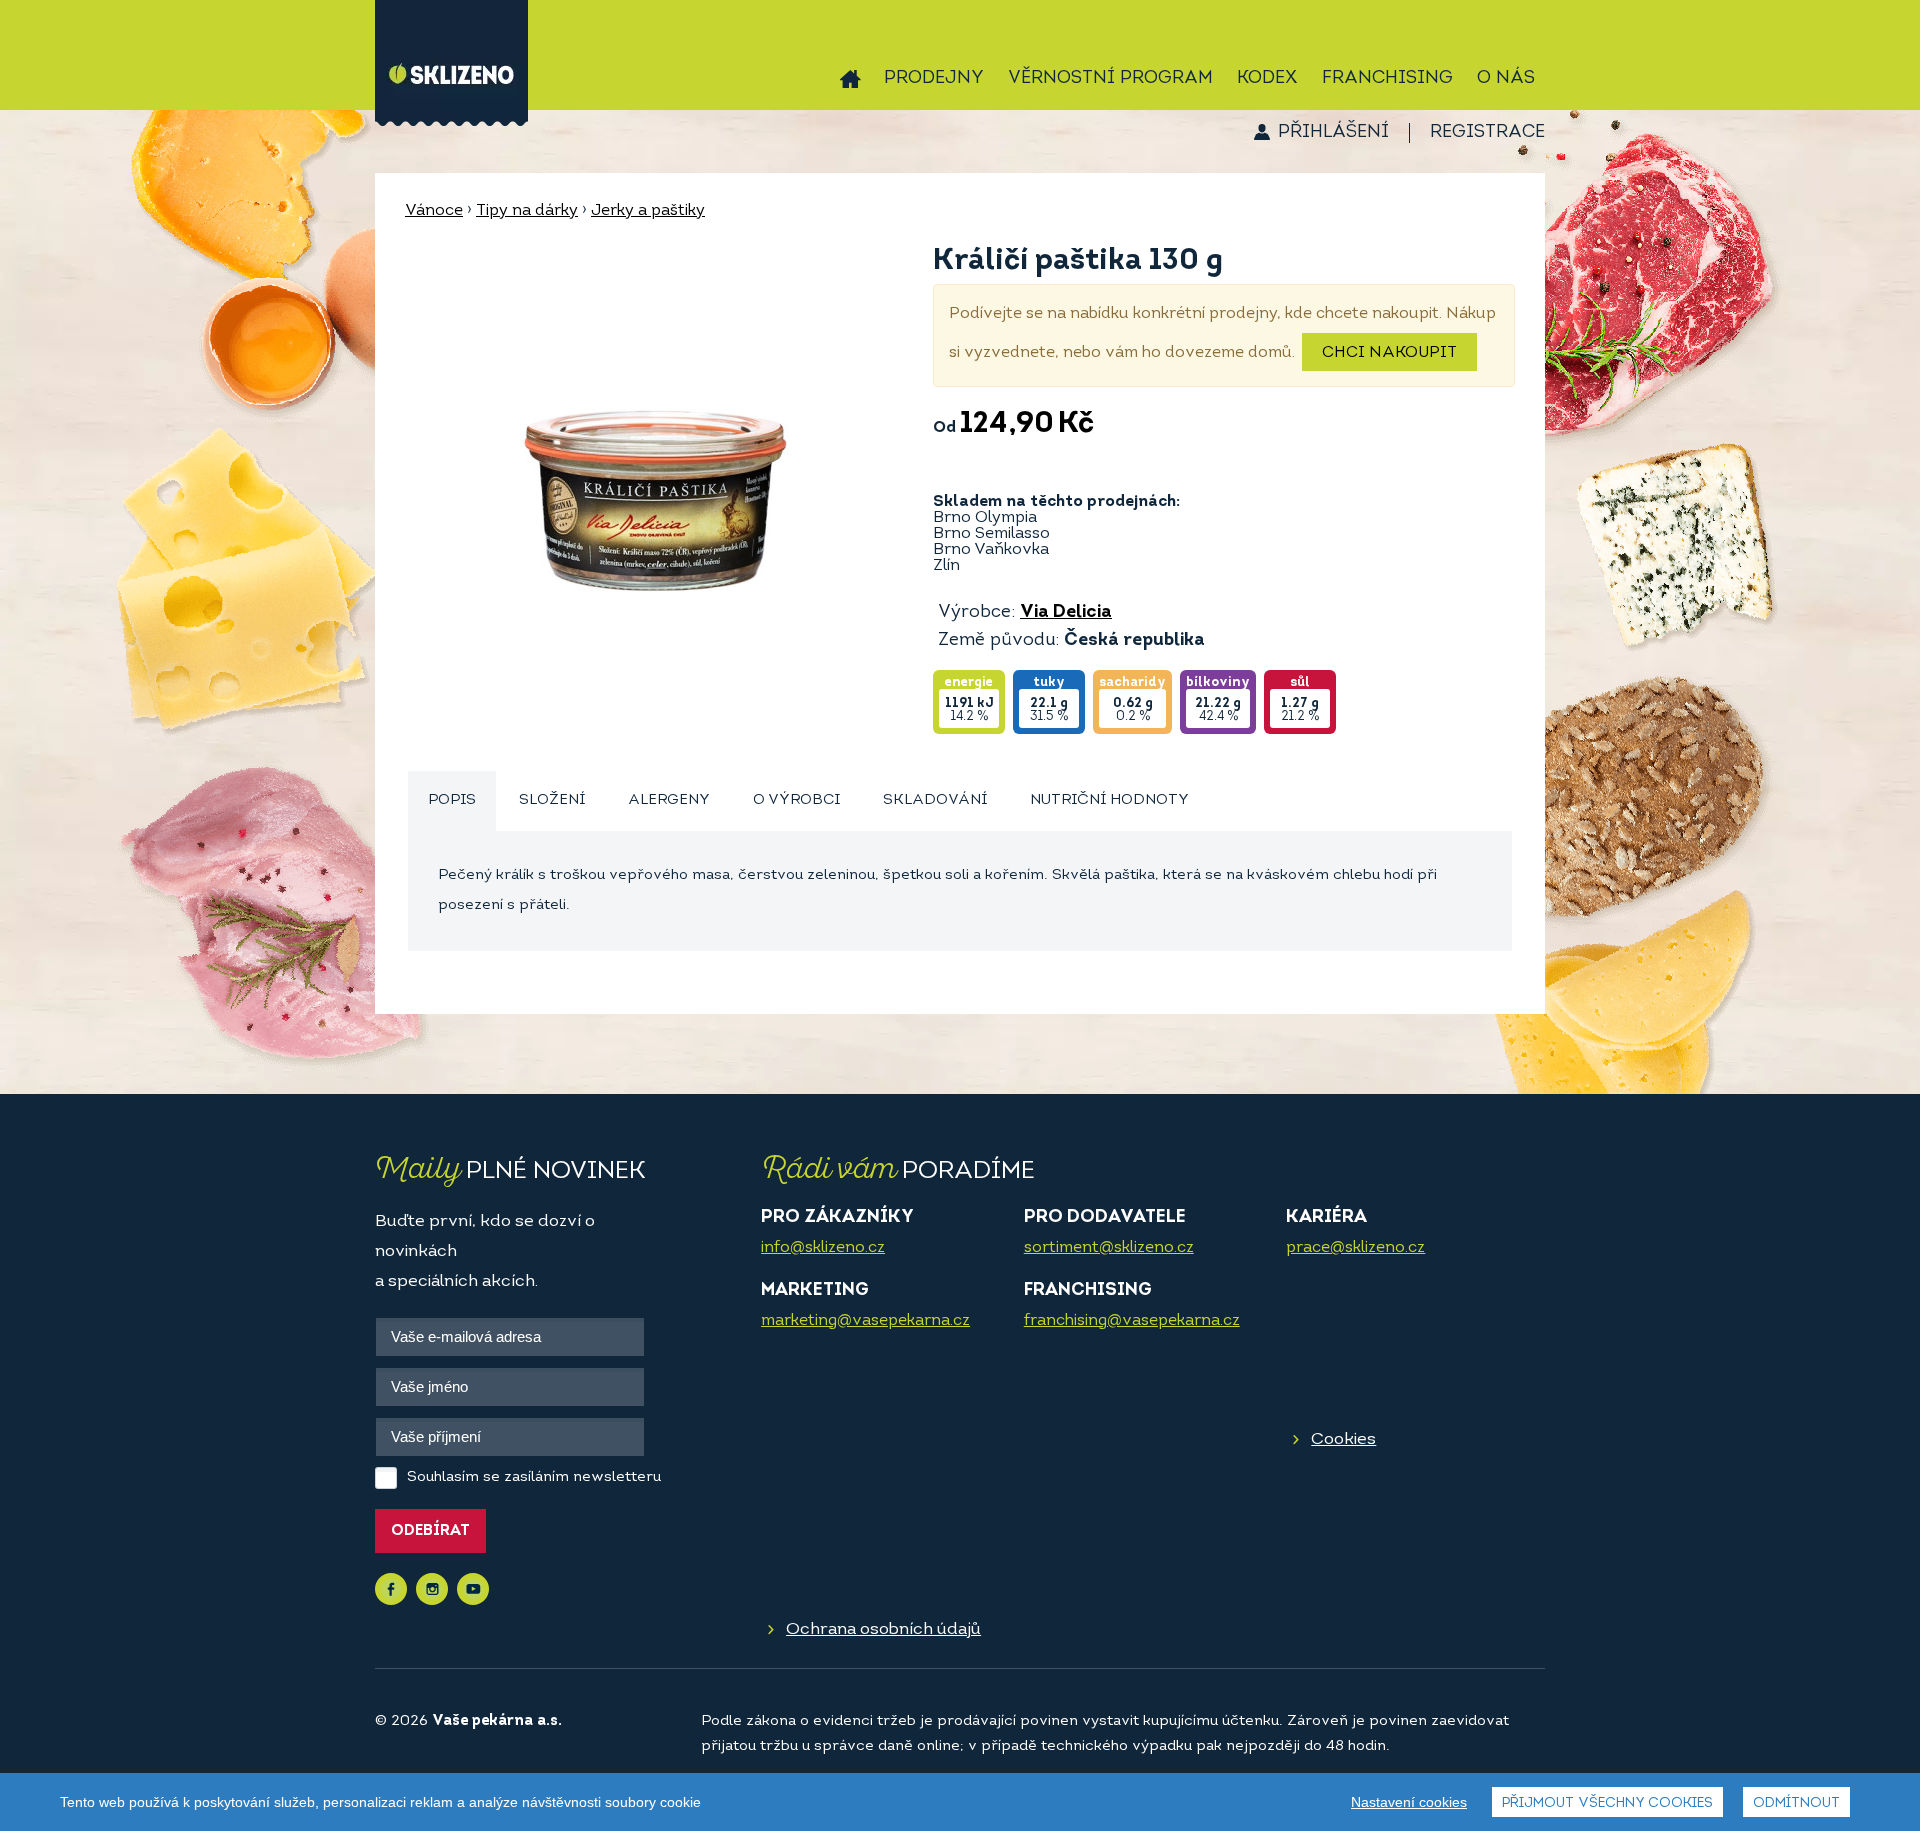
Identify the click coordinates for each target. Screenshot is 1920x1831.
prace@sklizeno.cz (1355, 1248)
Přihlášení (1333, 133)
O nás (1506, 79)
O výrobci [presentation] (796, 800)
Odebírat (430, 1531)
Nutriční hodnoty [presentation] (1109, 800)
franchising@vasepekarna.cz (1132, 1321)
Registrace (1487, 133)
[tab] (452, 801)
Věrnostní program (1110, 79)
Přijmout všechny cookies (1607, 1803)
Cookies (1343, 1439)
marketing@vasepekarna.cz (865, 1321)
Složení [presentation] (552, 800)
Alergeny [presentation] (669, 800)
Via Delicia (1066, 613)
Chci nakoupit (1389, 353)
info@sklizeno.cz (823, 1248)
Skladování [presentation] (935, 800)
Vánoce (434, 211)
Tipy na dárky (527, 211)
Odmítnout (1796, 1803)
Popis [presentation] (452, 800)
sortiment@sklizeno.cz (1109, 1248)
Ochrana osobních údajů (883, 1629)
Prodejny (934, 79)
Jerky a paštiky (648, 211)
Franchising (1387, 79)
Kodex (1267, 79)
